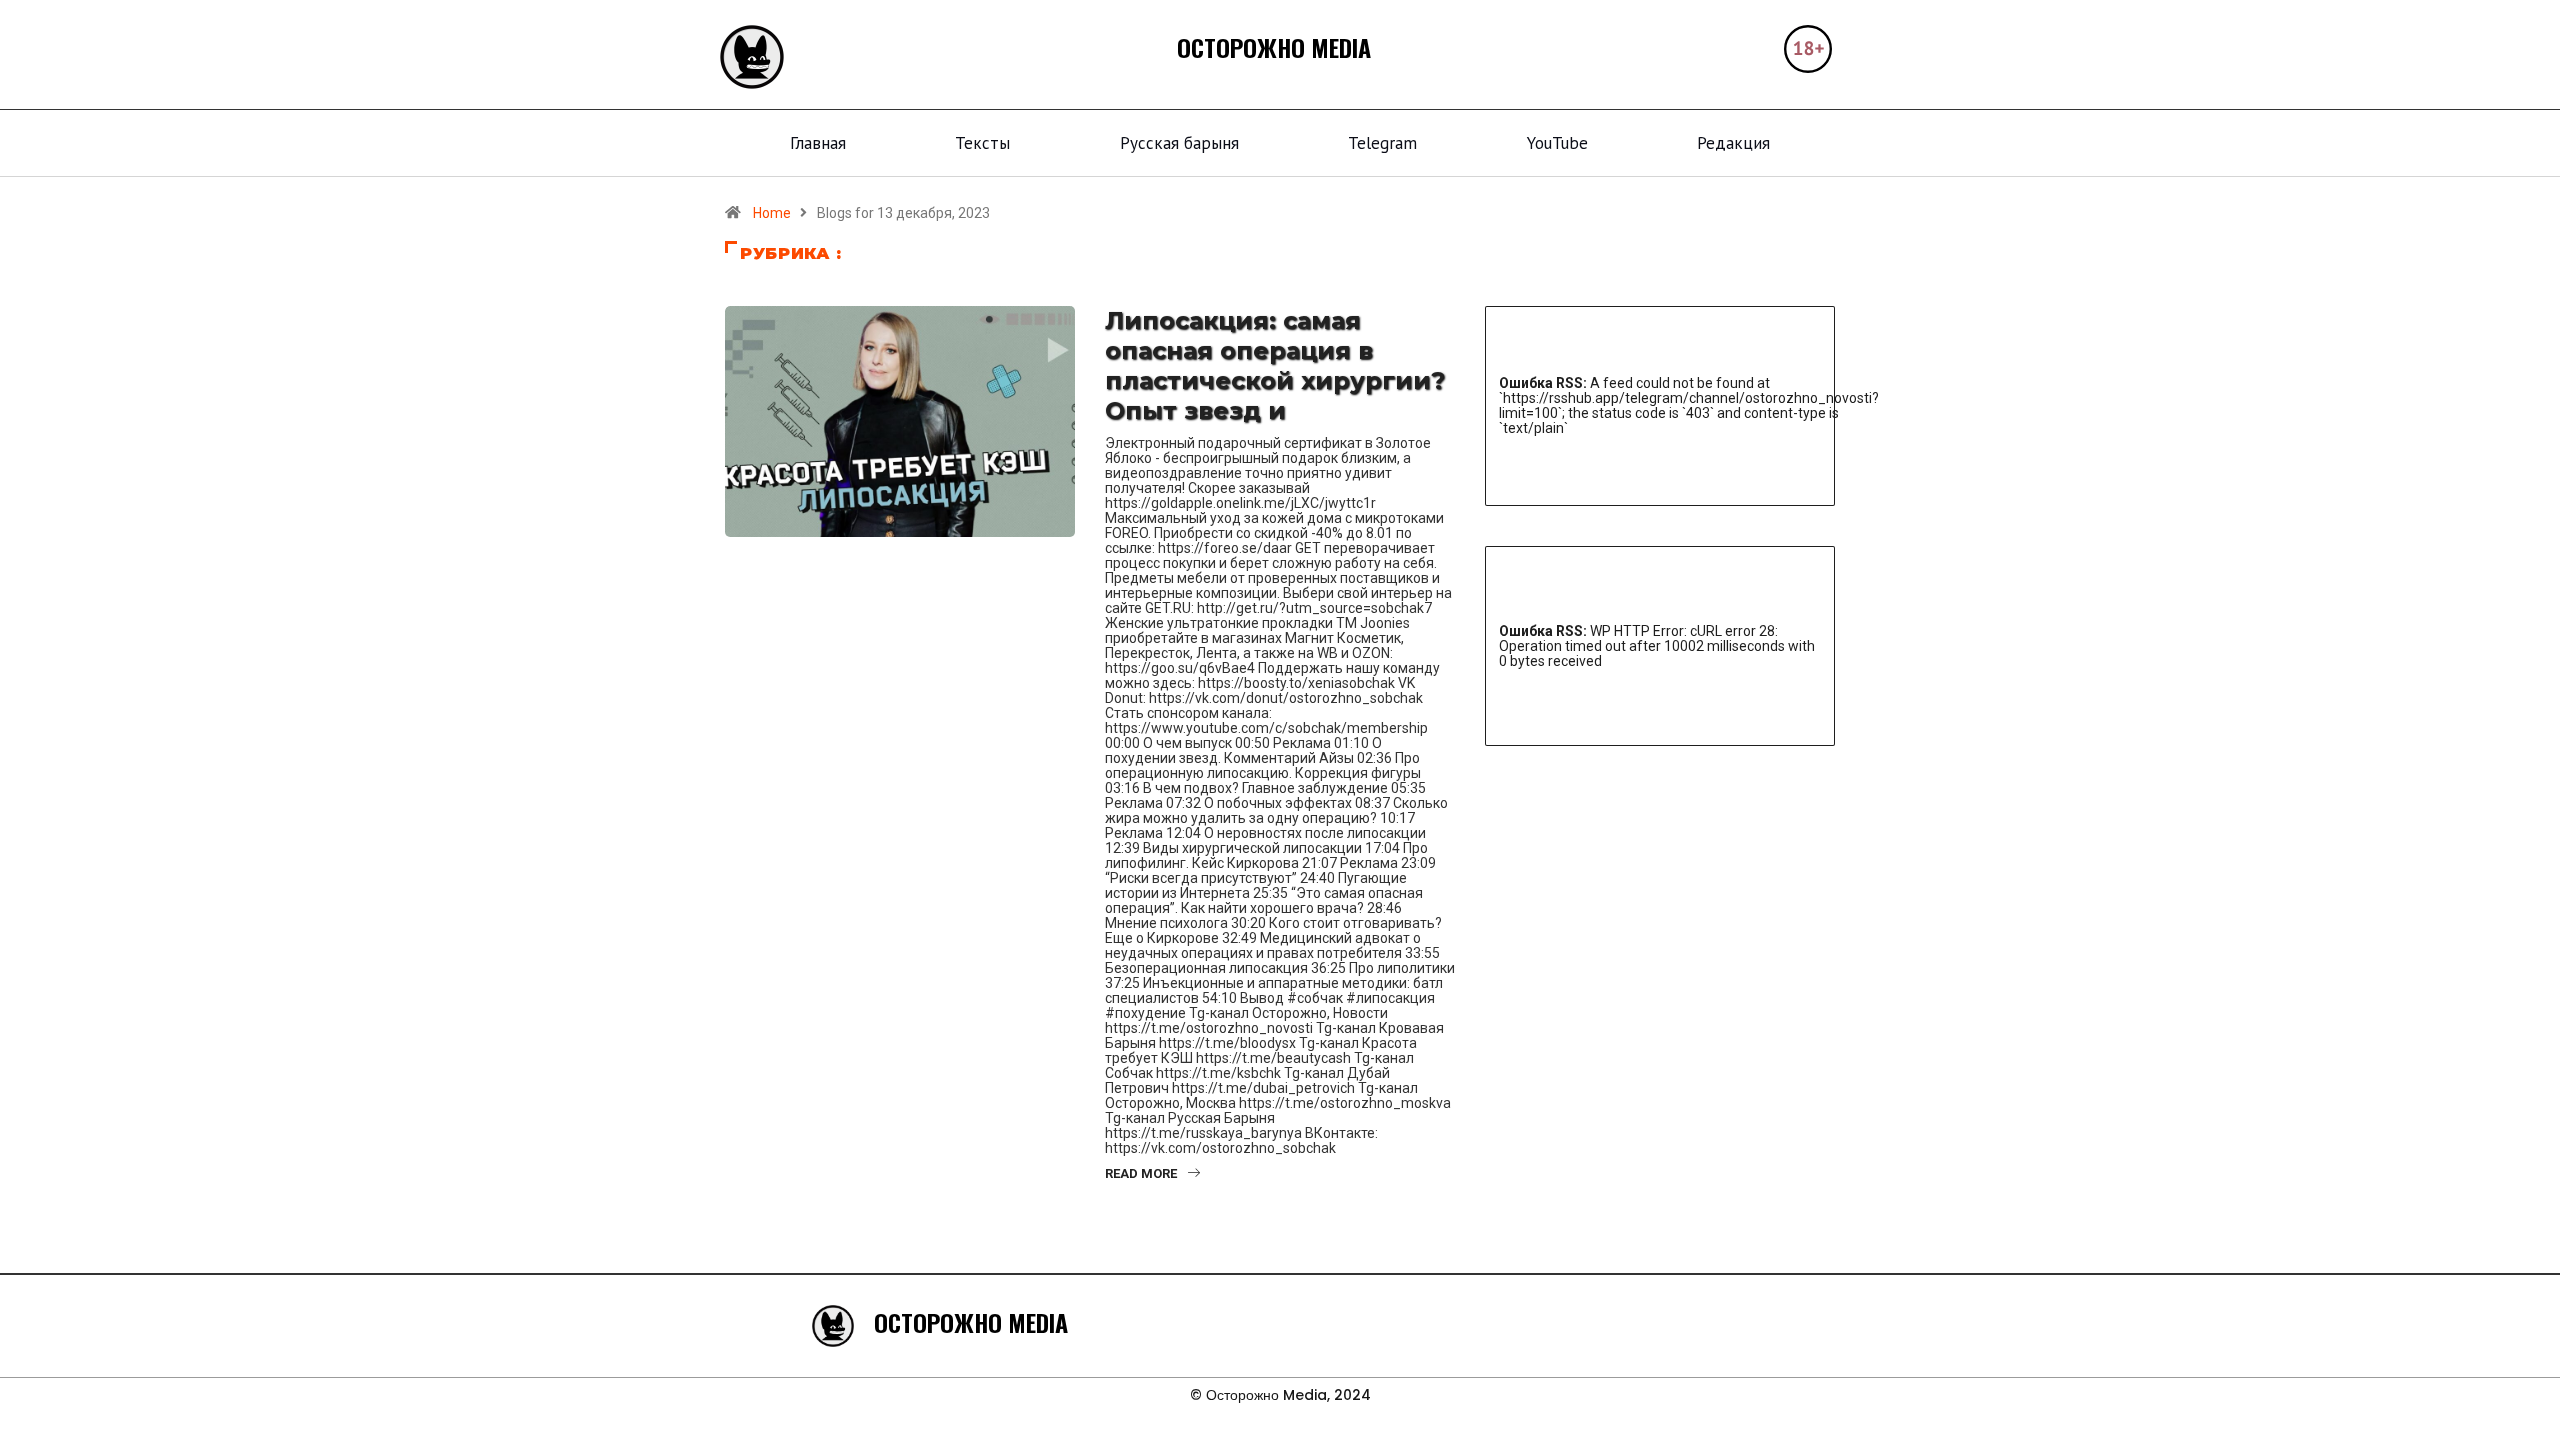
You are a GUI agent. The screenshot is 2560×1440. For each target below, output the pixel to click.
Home (772, 213)
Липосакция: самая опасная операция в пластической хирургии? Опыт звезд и (1275, 365)
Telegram (1382, 143)
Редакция (1733, 143)
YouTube (1557, 143)
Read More (1141, 1173)
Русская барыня (1179, 143)
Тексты (982, 143)
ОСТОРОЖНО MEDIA (1274, 47)
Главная (818, 143)
